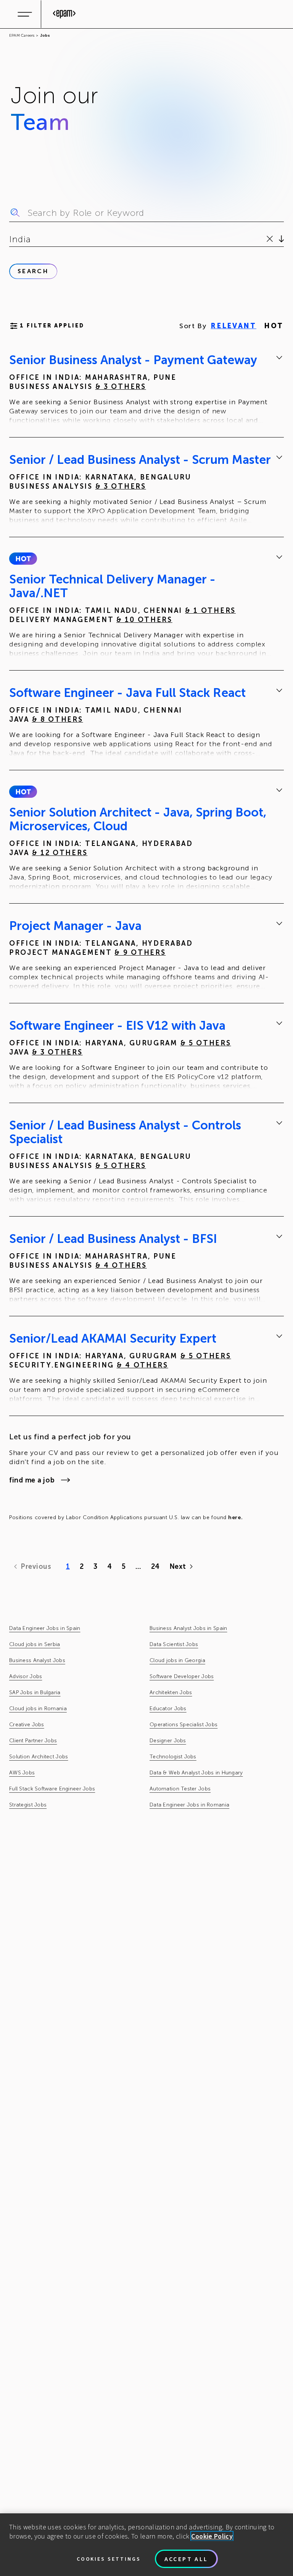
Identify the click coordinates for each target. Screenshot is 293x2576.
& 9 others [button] (140, 953)
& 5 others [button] (206, 1043)
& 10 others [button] (144, 620)
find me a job (32, 1480)
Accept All (186, 2559)
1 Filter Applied (52, 326)
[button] (23, 559)
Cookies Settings (109, 2559)
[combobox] (10, 239)
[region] (146, 2545)
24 (155, 1567)
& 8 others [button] (58, 719)
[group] (146, 390)
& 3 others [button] (121, 387)
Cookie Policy (212, 2536)
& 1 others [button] (210, 611)
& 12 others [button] (60, 853)
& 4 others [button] (121, 1265)
